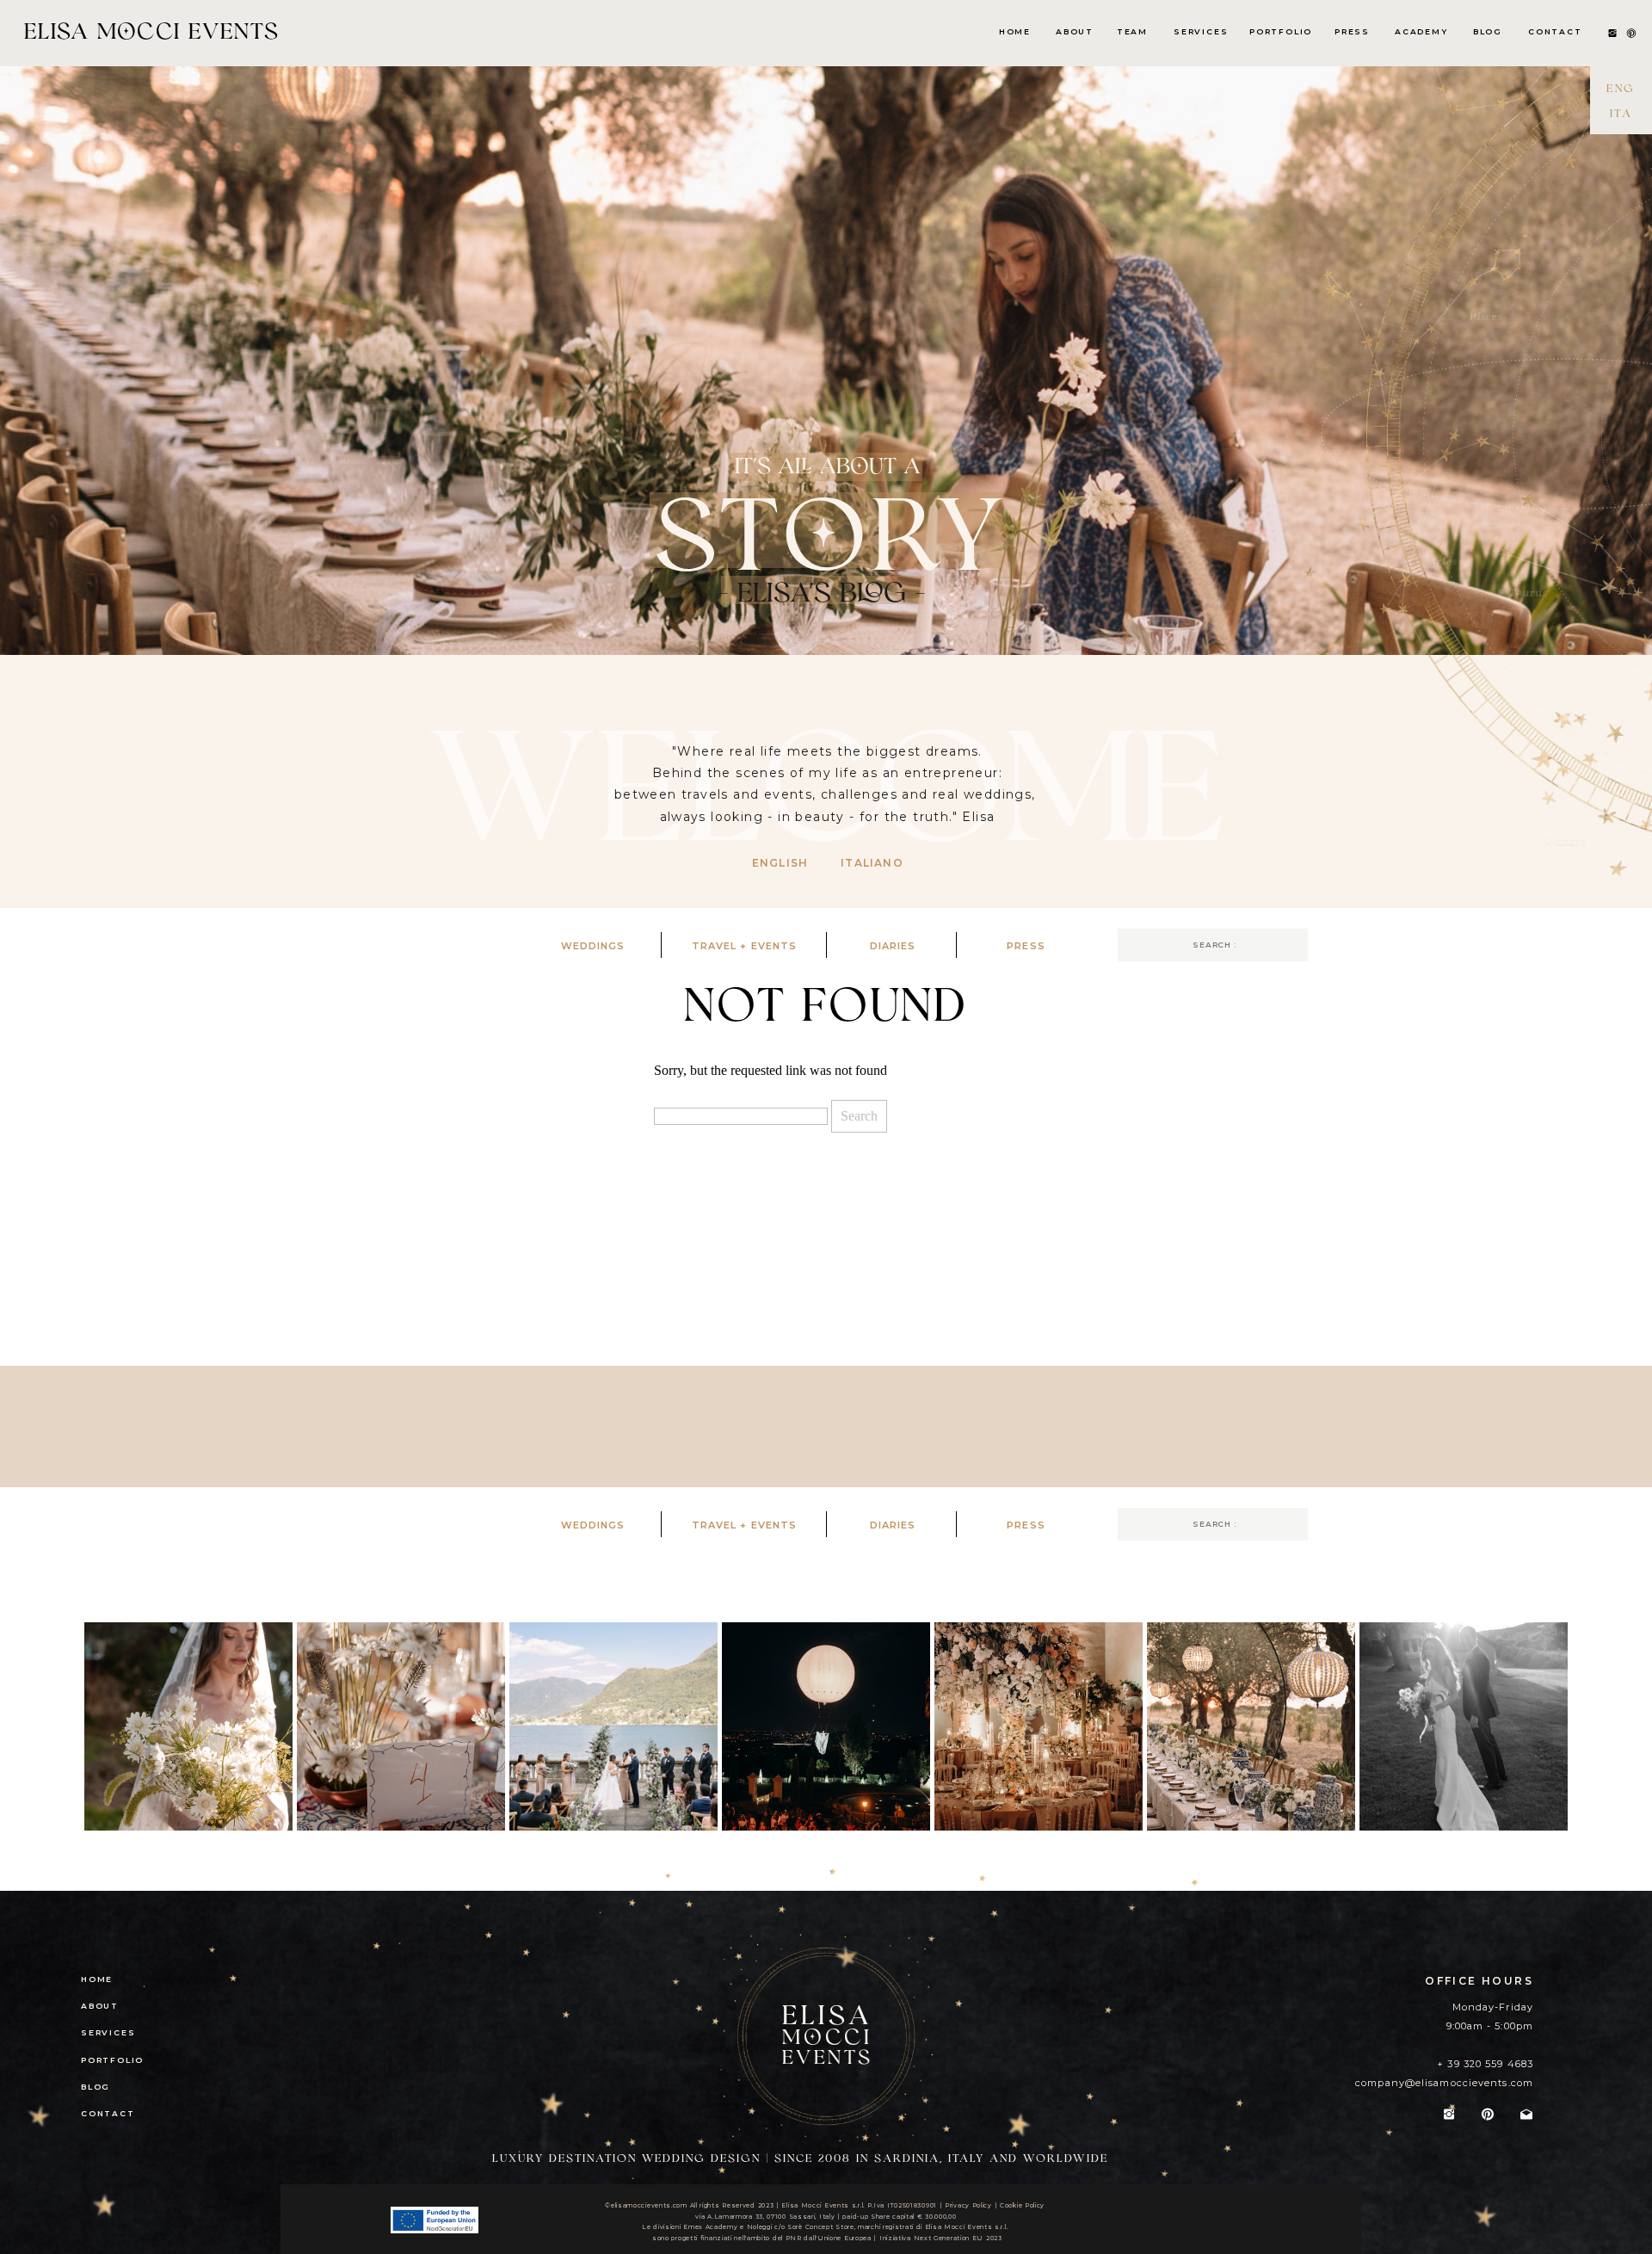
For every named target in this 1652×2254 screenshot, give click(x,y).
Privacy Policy (968, 2205)
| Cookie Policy (1020, 2205)
